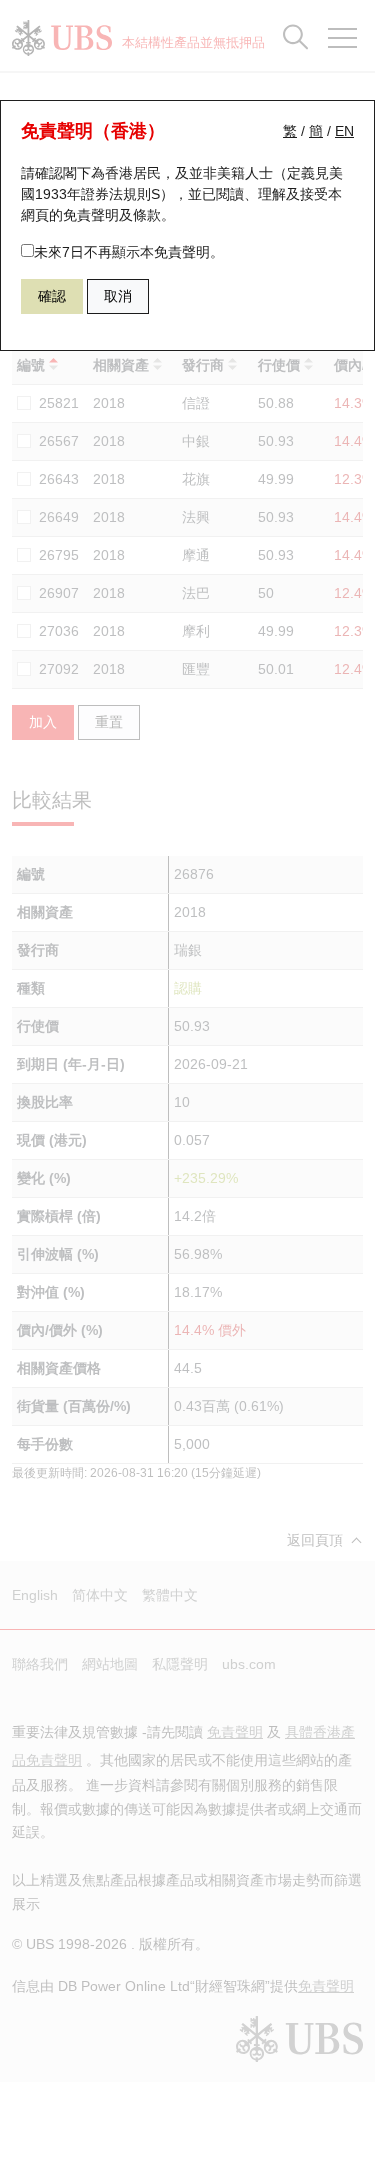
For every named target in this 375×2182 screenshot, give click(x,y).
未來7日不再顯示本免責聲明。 (129, 252)
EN (344, 131)
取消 (118, 296)
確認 (52, 296)
